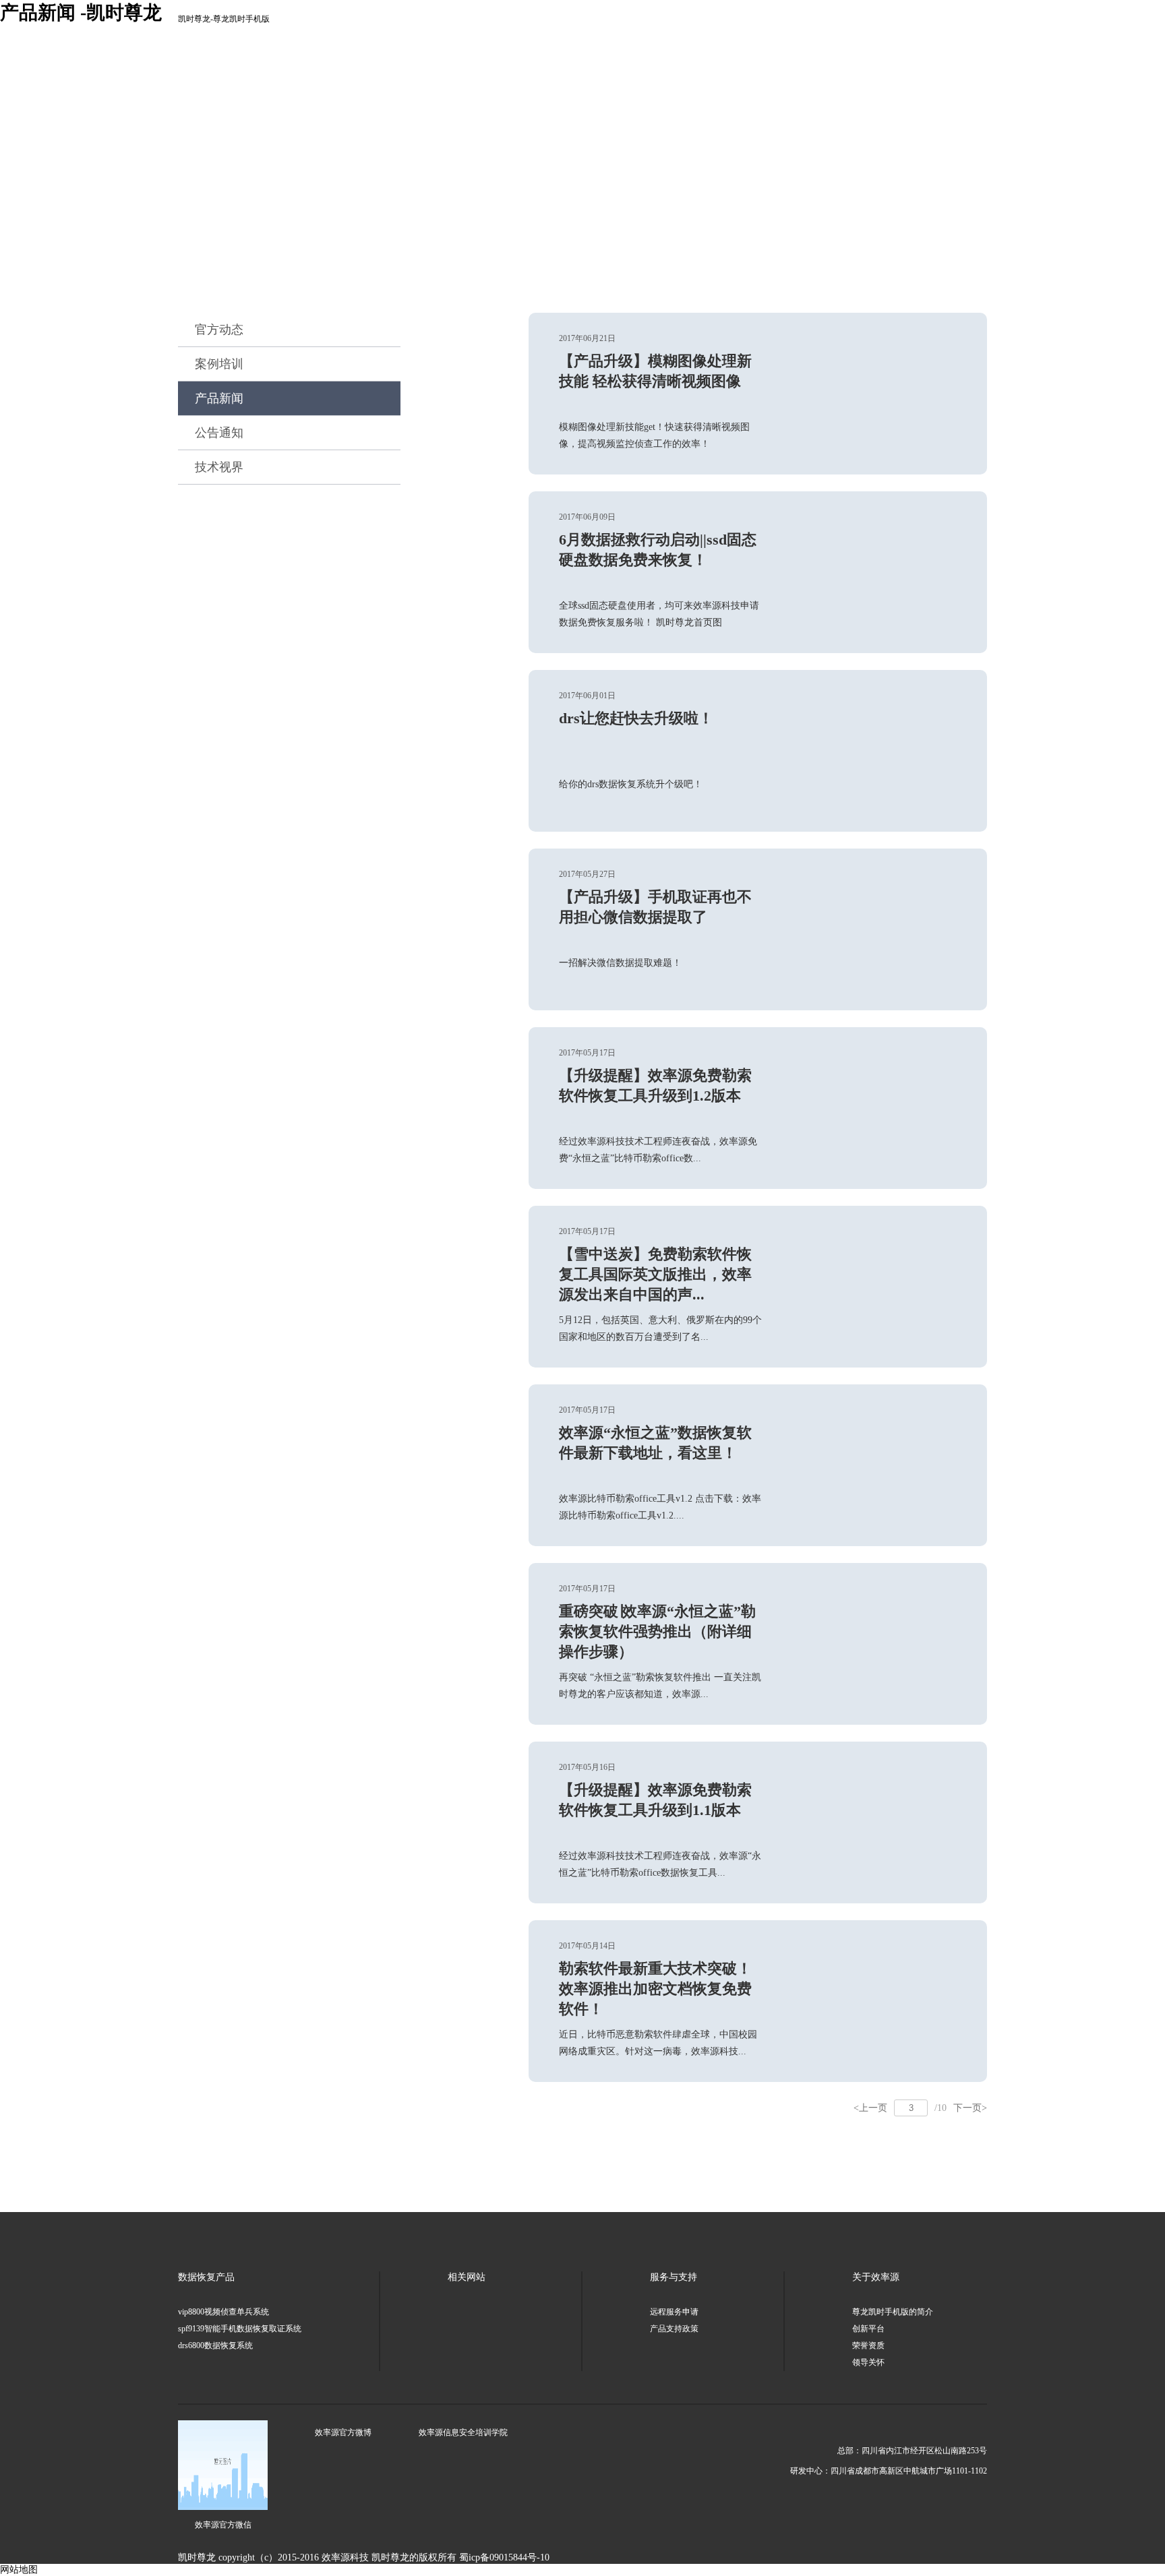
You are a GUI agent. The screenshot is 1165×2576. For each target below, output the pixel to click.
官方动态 (219, 330)
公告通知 (219, 433)
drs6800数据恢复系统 (215, 2345)
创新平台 (868, 2329)
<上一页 (870, 2108)
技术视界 (219, 467)
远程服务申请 (674, 2312)
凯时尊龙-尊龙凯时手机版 (224, 19)
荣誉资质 (868, 2345)
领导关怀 (868, 2362)
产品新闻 (219, 398)
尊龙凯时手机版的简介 (893, 2312)
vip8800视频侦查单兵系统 (223, 2312)
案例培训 (219, 364)
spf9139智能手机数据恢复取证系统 (240, 2329)
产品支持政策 (674, 2329)
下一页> (970, 2108)
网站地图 (19, 2570)
